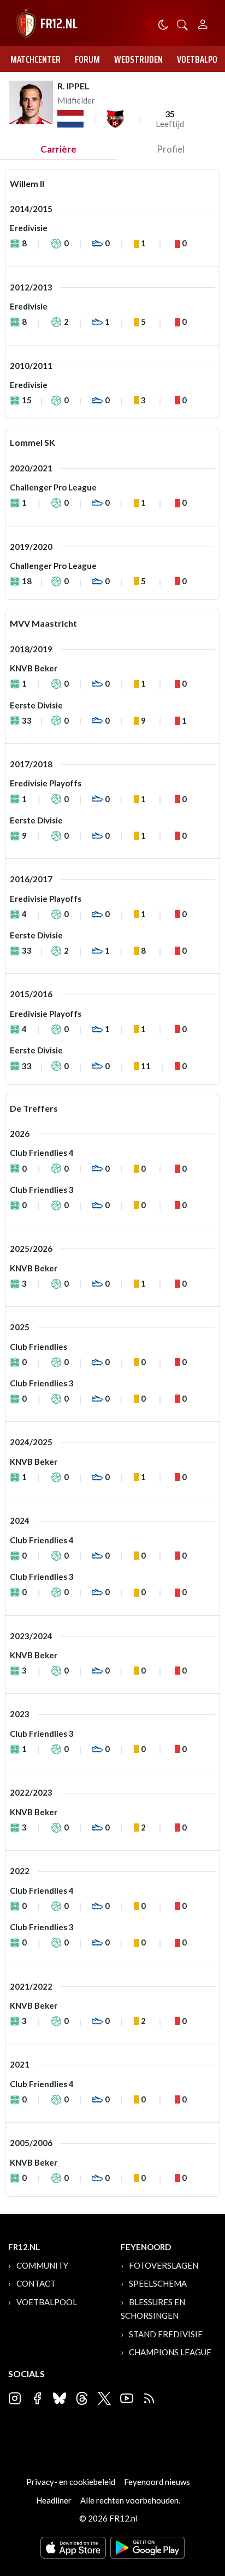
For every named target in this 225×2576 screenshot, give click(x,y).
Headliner (54, 2500)
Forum (87, 59)
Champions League (170, 2352)
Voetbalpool (47, 2302)
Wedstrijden (138, 59)
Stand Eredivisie (166, 2334)
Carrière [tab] (58, 149)
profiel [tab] (171, 149)
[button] (182, 24)
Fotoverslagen (164, 2265)
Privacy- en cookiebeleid (71, 2482)
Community (42, 2265)
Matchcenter (35, 59)
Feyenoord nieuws (157, 2482)
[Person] (203, 23)
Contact (36, 2283)
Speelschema (158, 2283)
